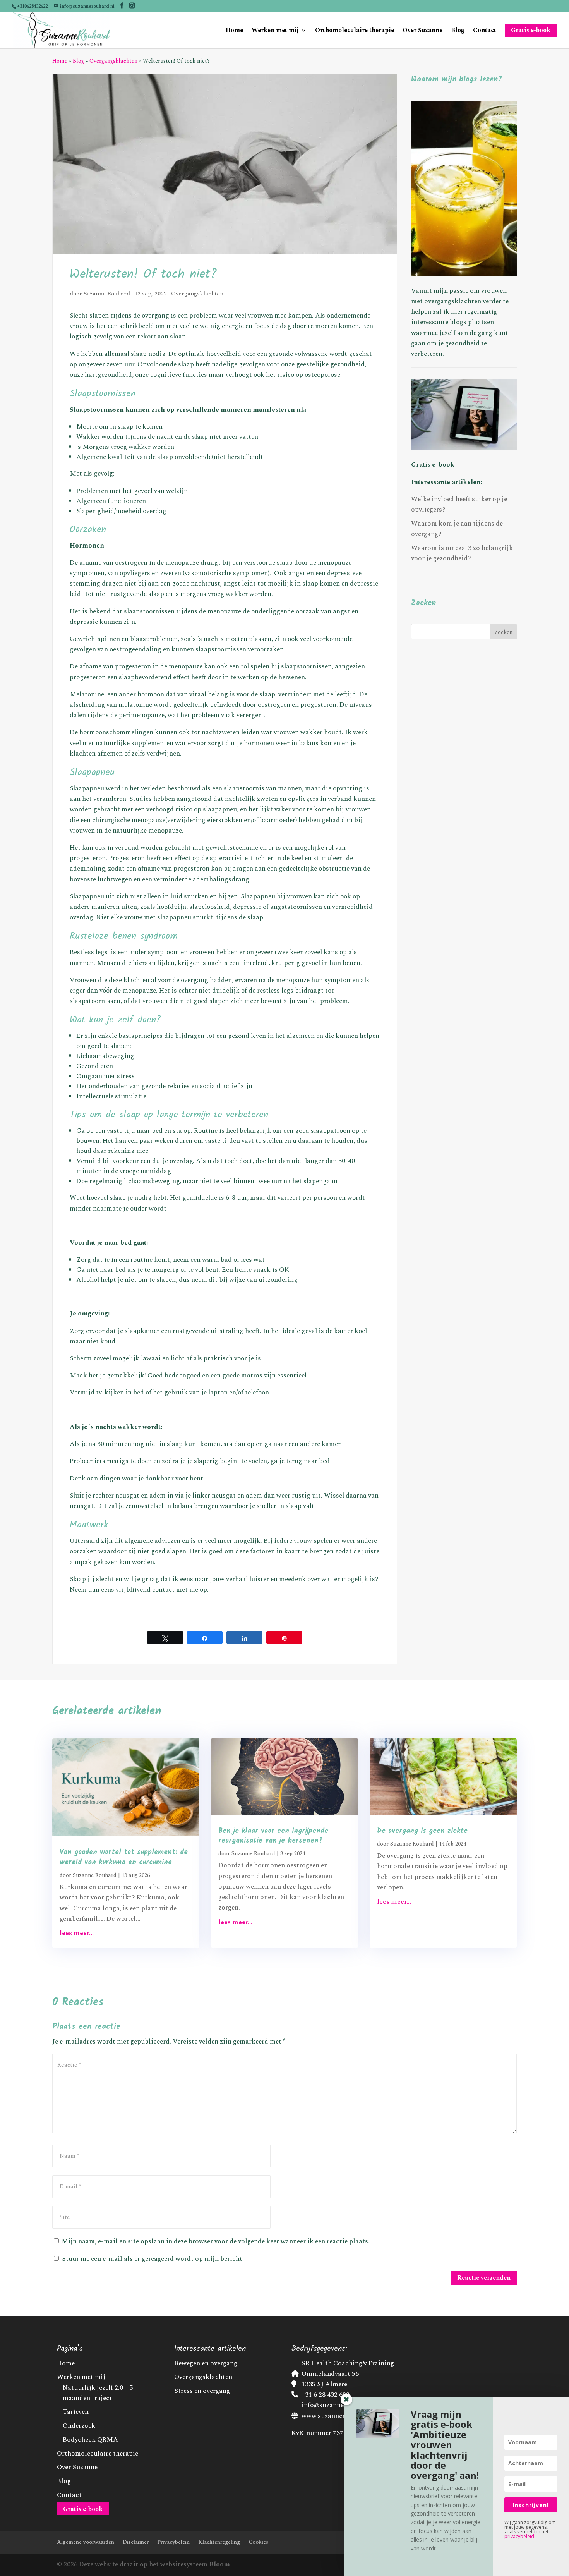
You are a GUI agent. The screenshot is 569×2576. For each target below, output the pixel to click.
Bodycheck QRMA (90, 2440)
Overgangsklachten (113, 61)
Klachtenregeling (219, 2542)
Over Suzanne (422, 31)
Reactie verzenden (484, 2278)
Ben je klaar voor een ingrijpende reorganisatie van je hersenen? (273, 1836)
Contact (485, 31)
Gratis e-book (433, 465)
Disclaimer (136, 2542)
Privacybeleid (173, 2542)
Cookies (258, 2542)
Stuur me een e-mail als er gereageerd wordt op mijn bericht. (153, 2259)
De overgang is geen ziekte (422, 1831)
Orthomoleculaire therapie (355, 31)
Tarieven (76, 2412)
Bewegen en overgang (206, 2363)
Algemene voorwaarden (86, 2542)
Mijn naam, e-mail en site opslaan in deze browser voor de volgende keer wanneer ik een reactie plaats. (216, 2241)
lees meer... (77, 1933)
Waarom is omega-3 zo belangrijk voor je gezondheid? (462, 553)
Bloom (219, 2564)
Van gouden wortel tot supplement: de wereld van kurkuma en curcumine (124, 1857)
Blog (458, 31)
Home (234, 31)
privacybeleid (519, 2536)
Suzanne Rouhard (107, 294)
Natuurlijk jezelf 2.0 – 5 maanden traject (98, 2393)
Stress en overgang (202, 2391)
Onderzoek (79, 2426)
